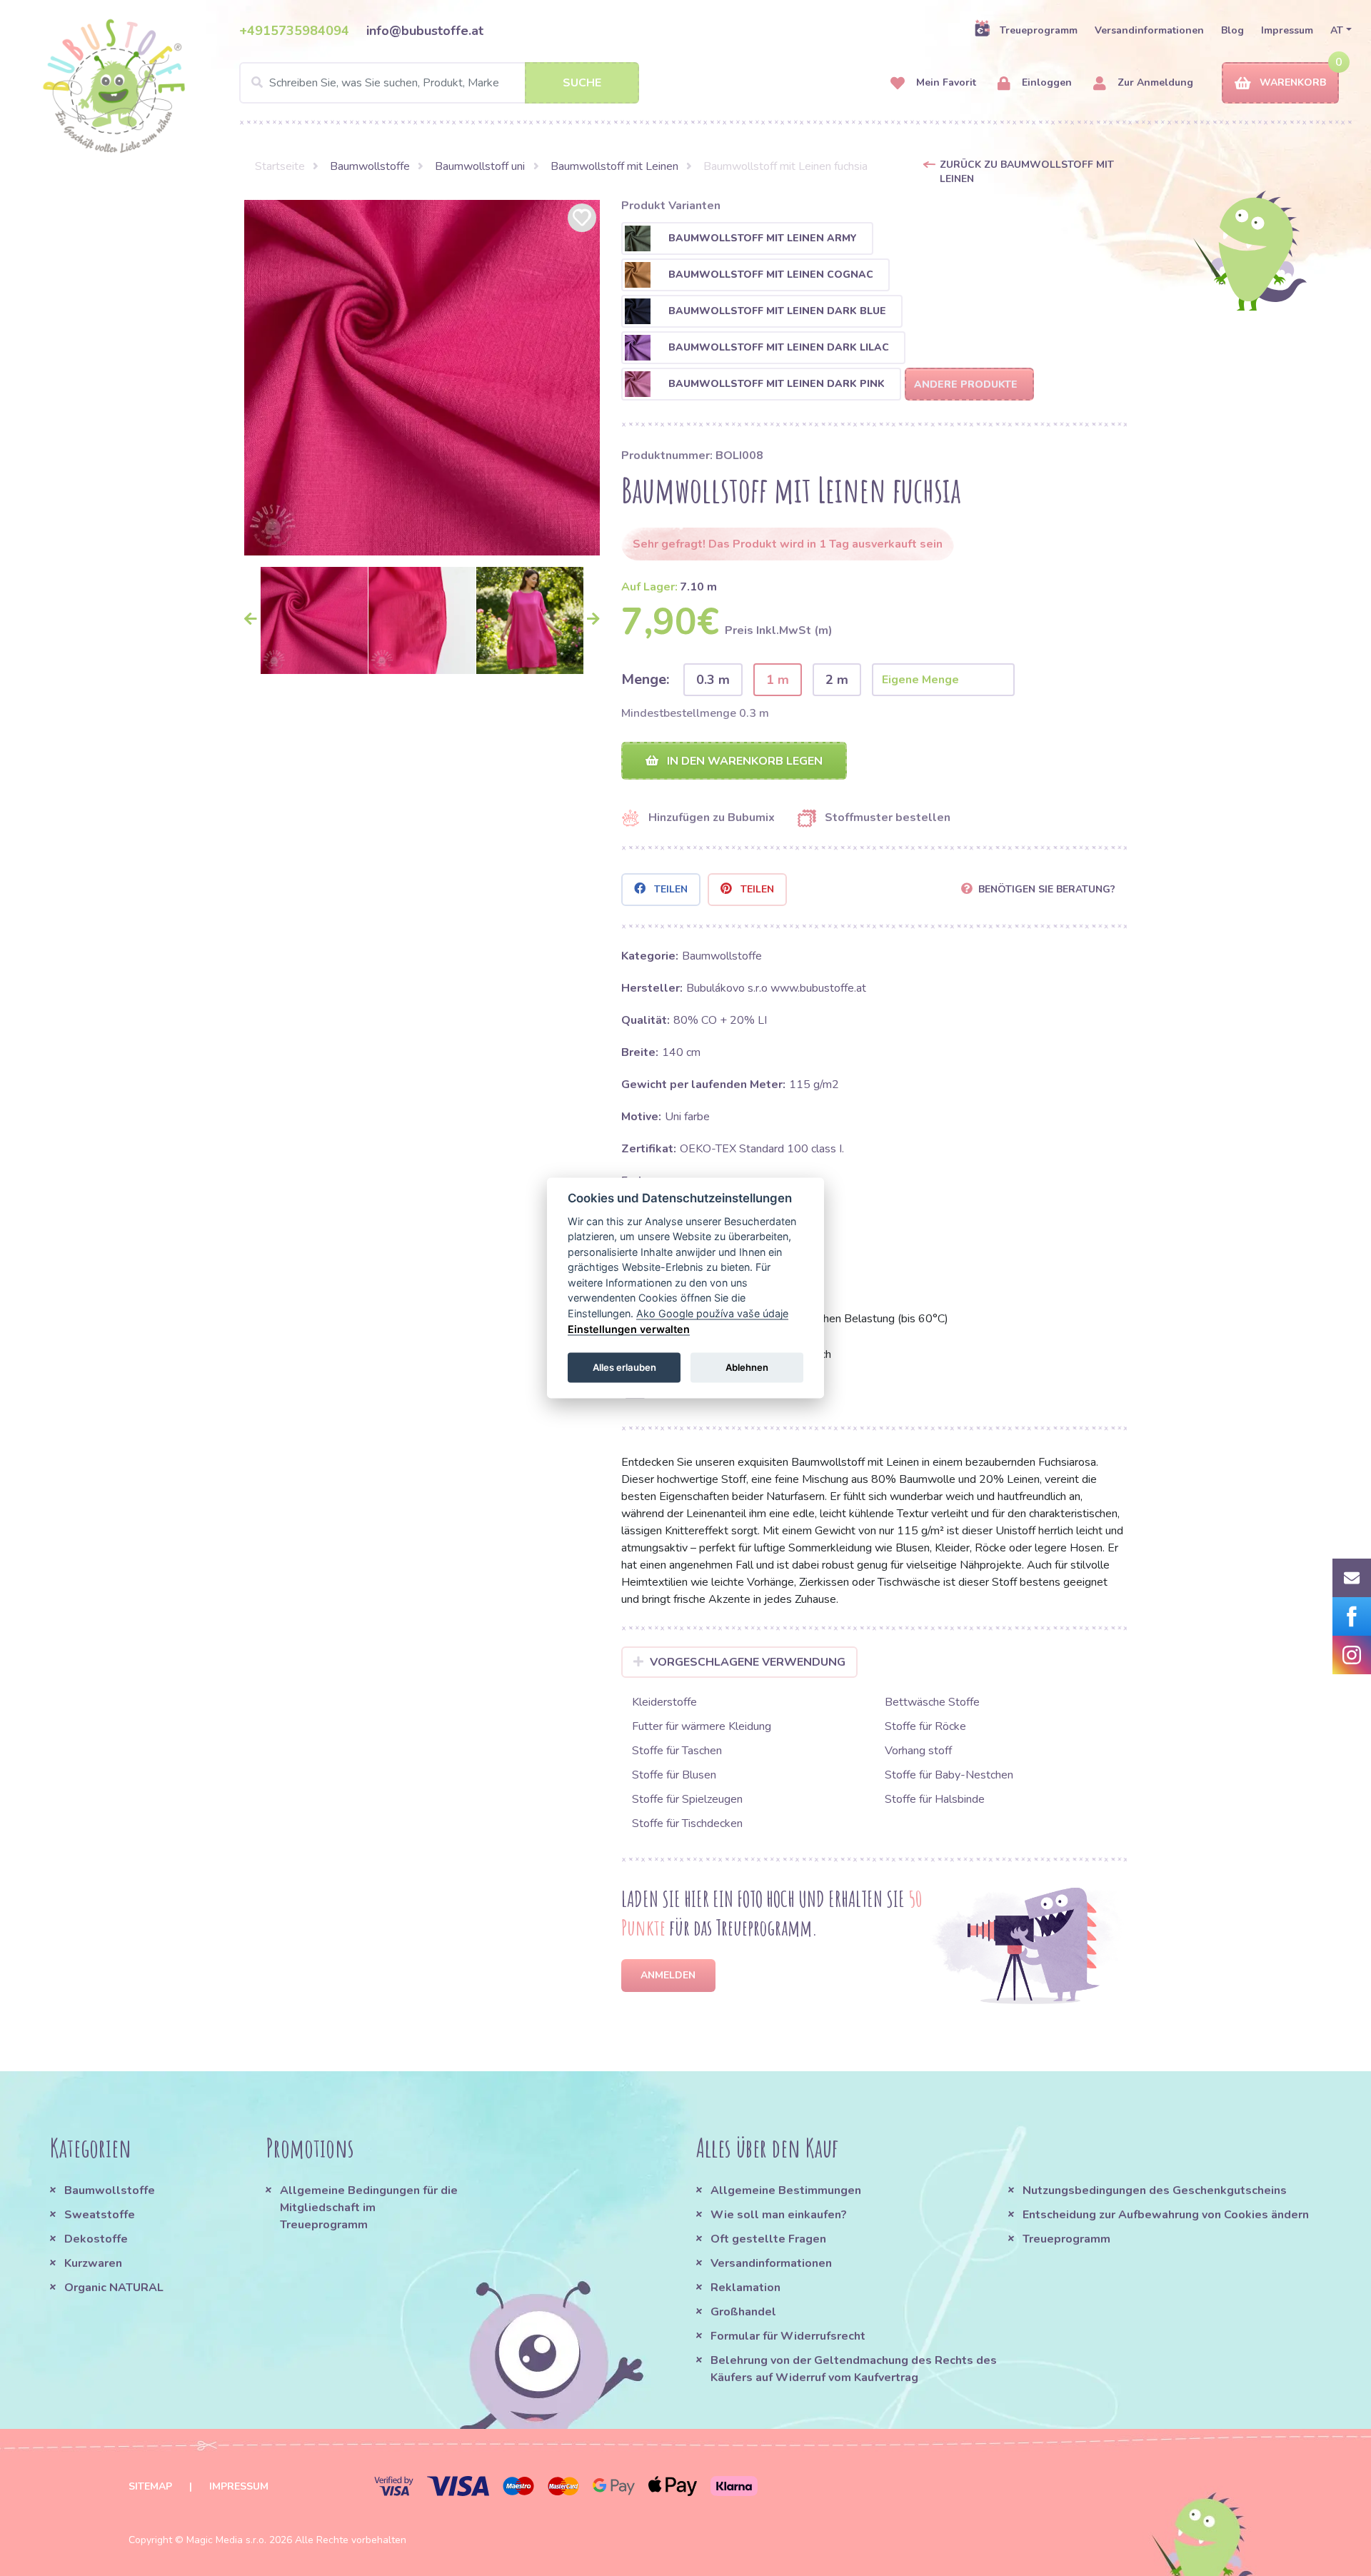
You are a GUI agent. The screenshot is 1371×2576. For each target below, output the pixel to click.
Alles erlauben (624, 1367)
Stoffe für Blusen (674, 1775)
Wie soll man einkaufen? (779, 2215)
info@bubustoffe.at (425, 31)
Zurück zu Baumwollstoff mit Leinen (1027, 172)
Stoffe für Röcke (925, 1726)
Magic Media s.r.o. (226, 2540)
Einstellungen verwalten (629, 1328)
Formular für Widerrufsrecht (788, 2336)
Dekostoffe (96, 2239)
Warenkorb (1293, 82)
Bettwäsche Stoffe (932, 1702)
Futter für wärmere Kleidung (702, 1726)
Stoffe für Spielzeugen (687, 1799)
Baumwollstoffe (370, 166)
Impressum (1287, 30)
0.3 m (713, 680)
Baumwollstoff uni (480, 166)
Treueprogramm (1039, 30)
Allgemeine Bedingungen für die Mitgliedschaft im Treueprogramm (369, 2208)
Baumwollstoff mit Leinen (614, 166)
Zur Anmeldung (1154, 82)
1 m (778, 680)
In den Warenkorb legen (743, 761)
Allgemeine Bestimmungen (786, 2190)
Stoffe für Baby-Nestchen (949, 1775)
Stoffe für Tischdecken (687, 1823)
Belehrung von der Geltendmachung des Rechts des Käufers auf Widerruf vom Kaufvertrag (854, 2369)
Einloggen (1045, 82)
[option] (422, 378)
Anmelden (668, 1975)
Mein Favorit (945, 82)
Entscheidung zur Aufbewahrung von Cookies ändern (1166, 2215)
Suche (582, 83)
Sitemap (150, 2486)
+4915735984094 (294, 31)
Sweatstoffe (100, 2215)
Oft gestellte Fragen (768, 2239)
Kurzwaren (95, 2263)
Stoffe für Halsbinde (935, 1799)
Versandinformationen (1149, 30)
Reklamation (745, 2288)
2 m (837, 680)
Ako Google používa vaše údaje (712, 1313)
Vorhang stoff (918, 1751)
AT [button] (1337, 30)
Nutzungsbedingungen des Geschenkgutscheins (1155, 2190)
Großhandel (743, 2312)
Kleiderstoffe (664, 1702)
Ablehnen (747, 1367)
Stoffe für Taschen (677, 1751)
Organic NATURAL (114, 2288)
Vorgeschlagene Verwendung (748, 1662)
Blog (1232, 30)
